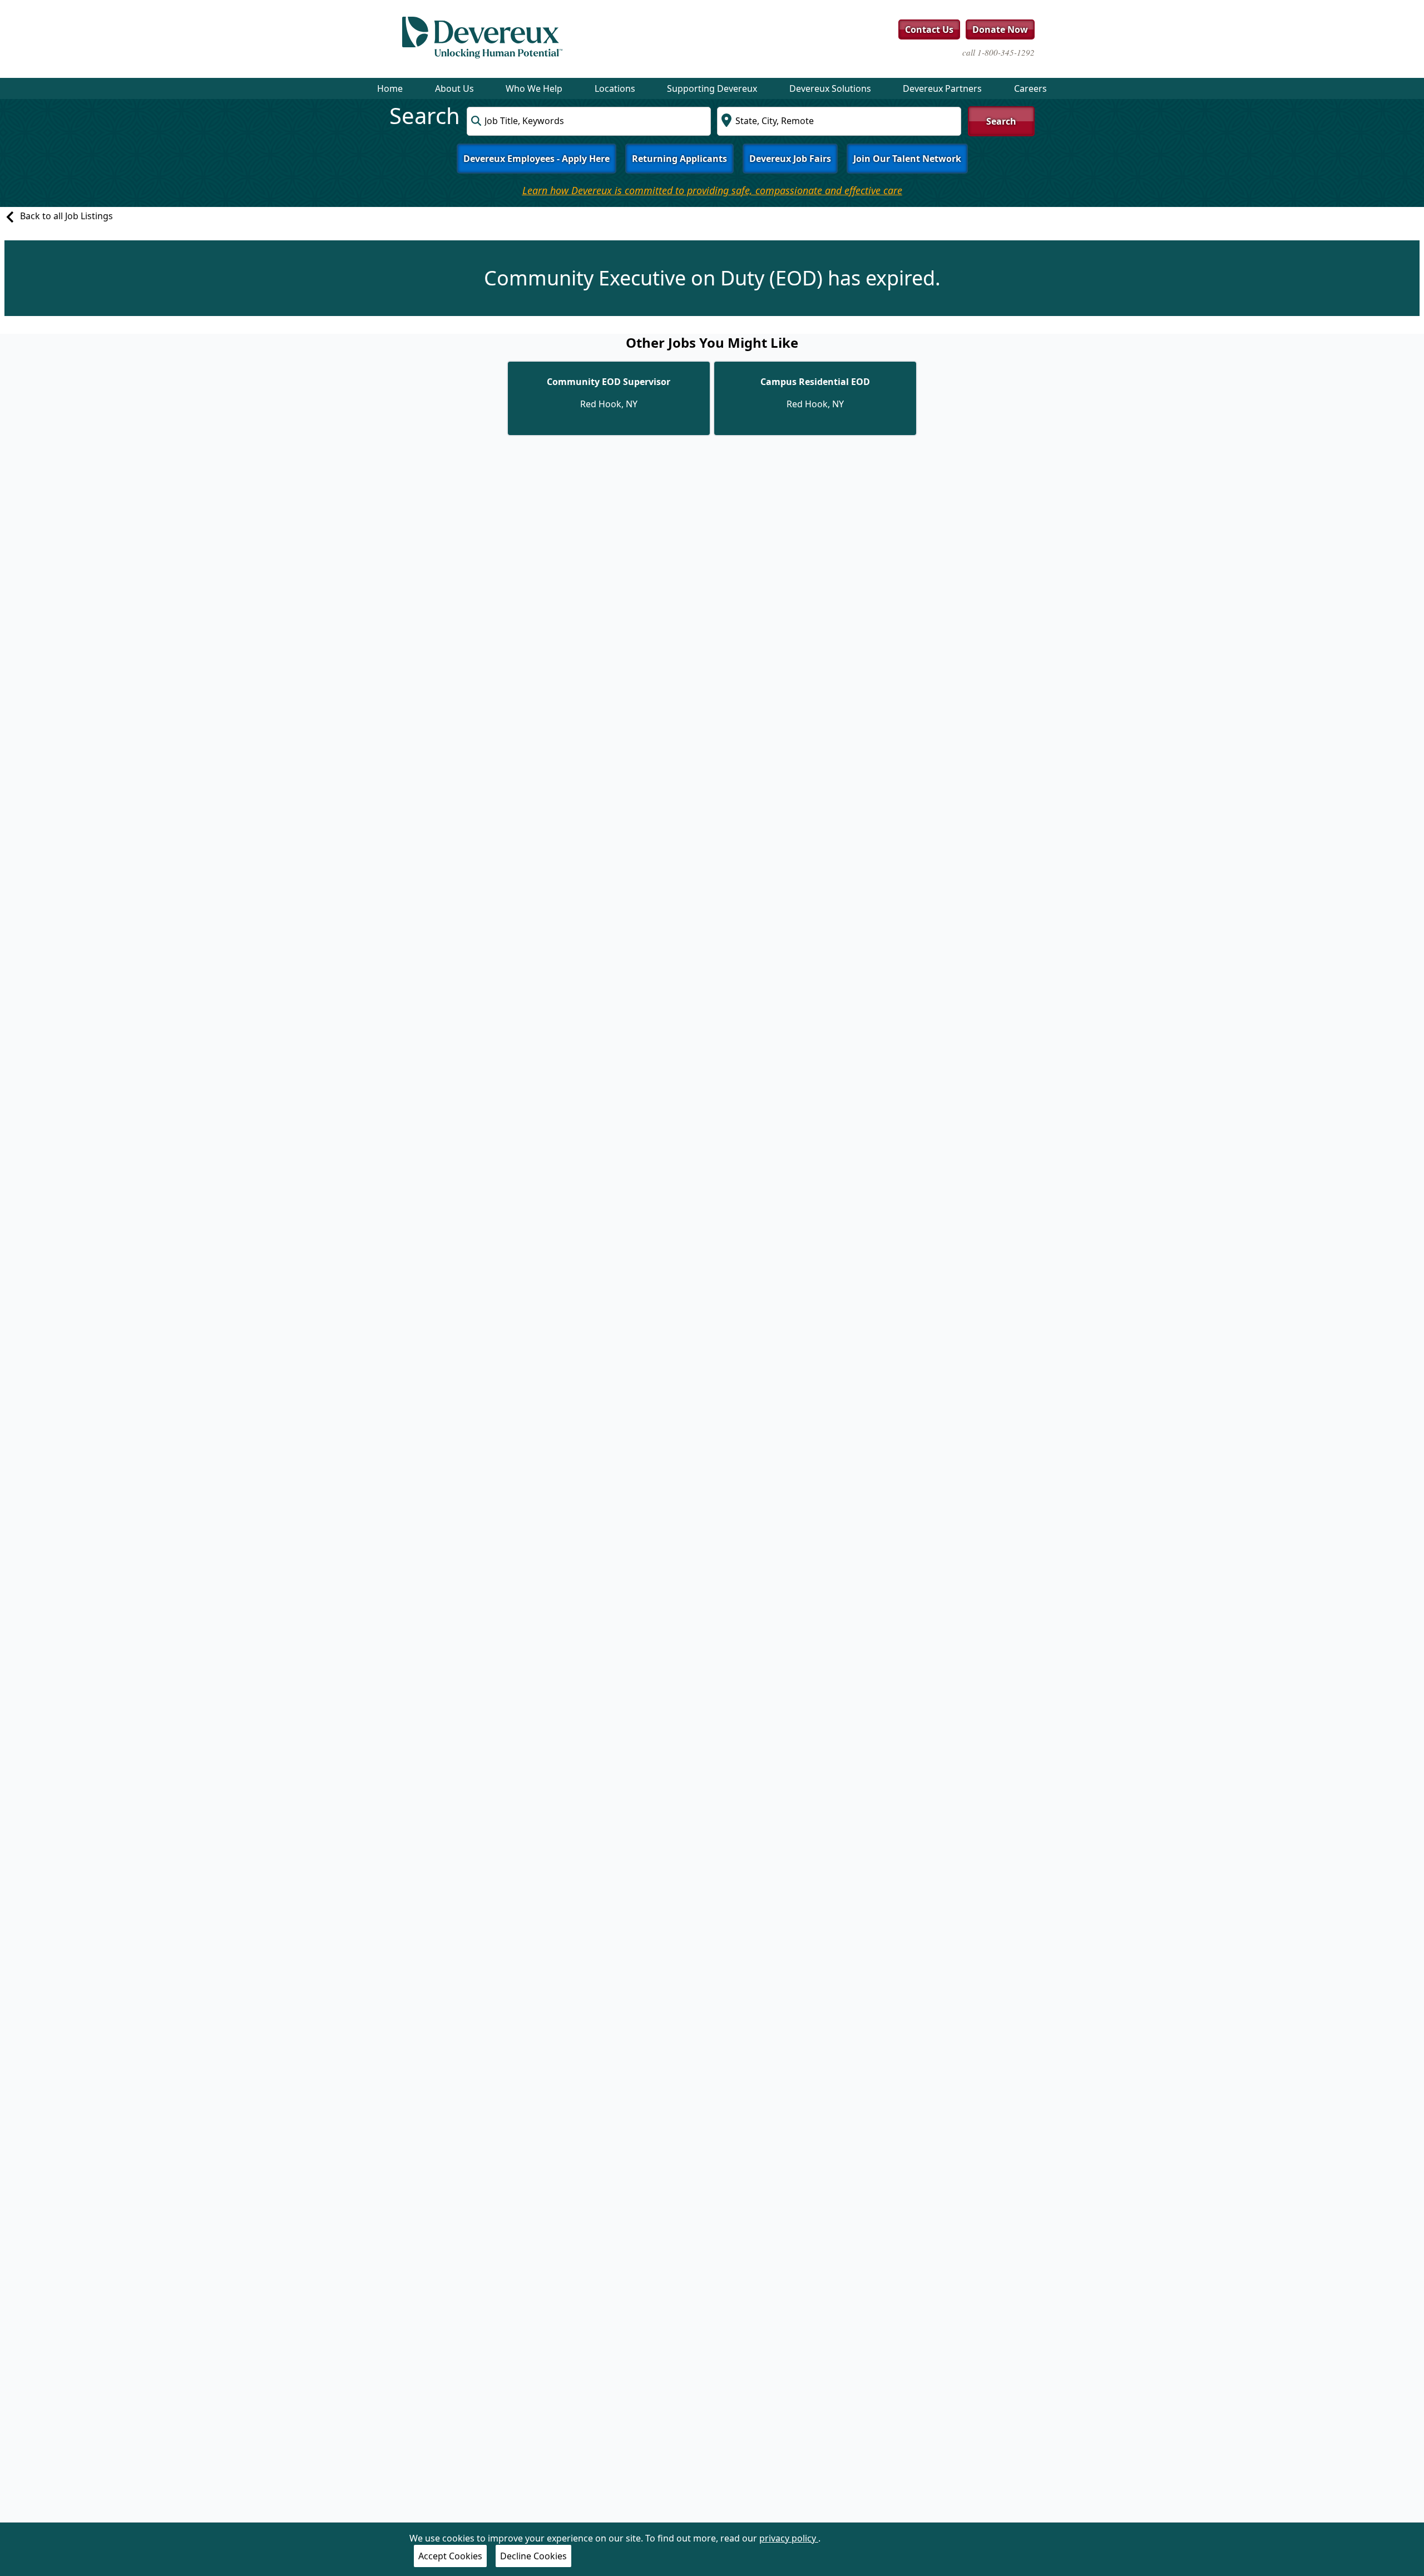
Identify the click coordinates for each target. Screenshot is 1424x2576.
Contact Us (929, 29)
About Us (454, 88)
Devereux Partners (942, 88)
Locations (615, 88)
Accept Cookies (450, 2556)
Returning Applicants (679, 159)
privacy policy (789, 2538)
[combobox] (589, 121)
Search (1001, 121)
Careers (1030, 88)
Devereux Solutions (830, 88)
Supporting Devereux (712, 88)
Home (390, 88)
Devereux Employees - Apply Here (537, 159)
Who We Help (534, 88)
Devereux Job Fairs (790, 159)
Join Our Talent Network (907, 159)
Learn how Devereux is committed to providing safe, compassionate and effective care (712, 190)
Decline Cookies (533, 2556)
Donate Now (1000, 29)
